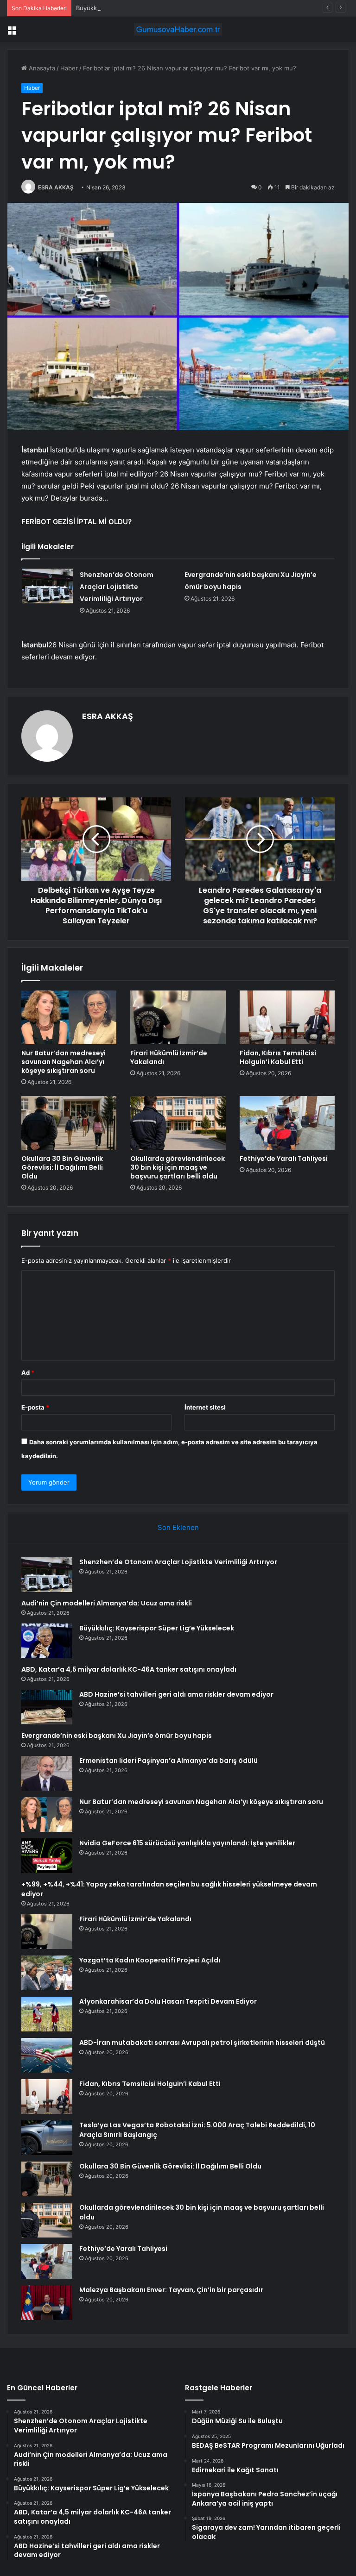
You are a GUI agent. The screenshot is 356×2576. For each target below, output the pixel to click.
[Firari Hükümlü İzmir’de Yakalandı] (178, 1017)
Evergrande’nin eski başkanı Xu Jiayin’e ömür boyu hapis (117, 1736)
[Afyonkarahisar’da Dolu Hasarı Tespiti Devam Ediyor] (47, 2014)
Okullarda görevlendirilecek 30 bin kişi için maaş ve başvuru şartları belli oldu (178, 1167)
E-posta (35, 1407)
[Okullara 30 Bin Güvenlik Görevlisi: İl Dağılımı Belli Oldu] (69, 1123)
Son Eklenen (178, 1527)
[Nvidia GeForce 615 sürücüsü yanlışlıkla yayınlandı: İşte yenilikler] (47, 1856)
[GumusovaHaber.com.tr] (178, 29)
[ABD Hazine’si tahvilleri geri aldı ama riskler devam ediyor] (47, 1707)
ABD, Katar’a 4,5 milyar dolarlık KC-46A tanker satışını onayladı (129, 1669)
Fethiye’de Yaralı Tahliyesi (284, 1159)
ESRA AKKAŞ (56, 187)
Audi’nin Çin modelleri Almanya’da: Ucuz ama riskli (107, 1603)
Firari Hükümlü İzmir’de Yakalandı (169, 1057)
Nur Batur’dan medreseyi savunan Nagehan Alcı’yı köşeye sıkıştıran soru (64, 1062)
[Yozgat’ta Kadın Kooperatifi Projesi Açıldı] (47, 1973)
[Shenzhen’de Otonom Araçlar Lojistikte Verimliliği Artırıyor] (47, 586)
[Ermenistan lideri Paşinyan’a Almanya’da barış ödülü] (47, 1773)
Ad (28, 1373)
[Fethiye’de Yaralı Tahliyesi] (287, 1123)
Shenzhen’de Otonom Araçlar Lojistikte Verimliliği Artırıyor (117, 587)
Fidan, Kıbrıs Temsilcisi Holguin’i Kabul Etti (278, 1057)
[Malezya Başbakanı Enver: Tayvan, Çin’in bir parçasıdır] (47, 2303)
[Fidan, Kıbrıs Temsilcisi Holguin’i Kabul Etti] (287, 1017)
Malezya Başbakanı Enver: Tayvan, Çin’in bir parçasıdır (171, 2290)
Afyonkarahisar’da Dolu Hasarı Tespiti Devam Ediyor (168, 2001)
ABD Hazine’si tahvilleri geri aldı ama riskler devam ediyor (176, 1694)
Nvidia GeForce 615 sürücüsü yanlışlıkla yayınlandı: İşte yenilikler (187, 1843)
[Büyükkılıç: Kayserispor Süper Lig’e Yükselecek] (47, 1641)
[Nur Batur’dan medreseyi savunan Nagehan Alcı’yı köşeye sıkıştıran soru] (69, 1017)
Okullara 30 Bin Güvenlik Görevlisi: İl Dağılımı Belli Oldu (62, 1167)
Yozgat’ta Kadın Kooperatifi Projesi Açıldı (150, 1960)
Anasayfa (41, 68)
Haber (69, 68)
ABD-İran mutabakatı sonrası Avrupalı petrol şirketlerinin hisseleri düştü (202, 2043)
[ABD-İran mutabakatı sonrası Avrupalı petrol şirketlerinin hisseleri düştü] (47, 2055)
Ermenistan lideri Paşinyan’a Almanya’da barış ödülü (168, 1761)
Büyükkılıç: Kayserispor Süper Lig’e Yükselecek (143, 8)
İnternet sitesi (205, 1407)
